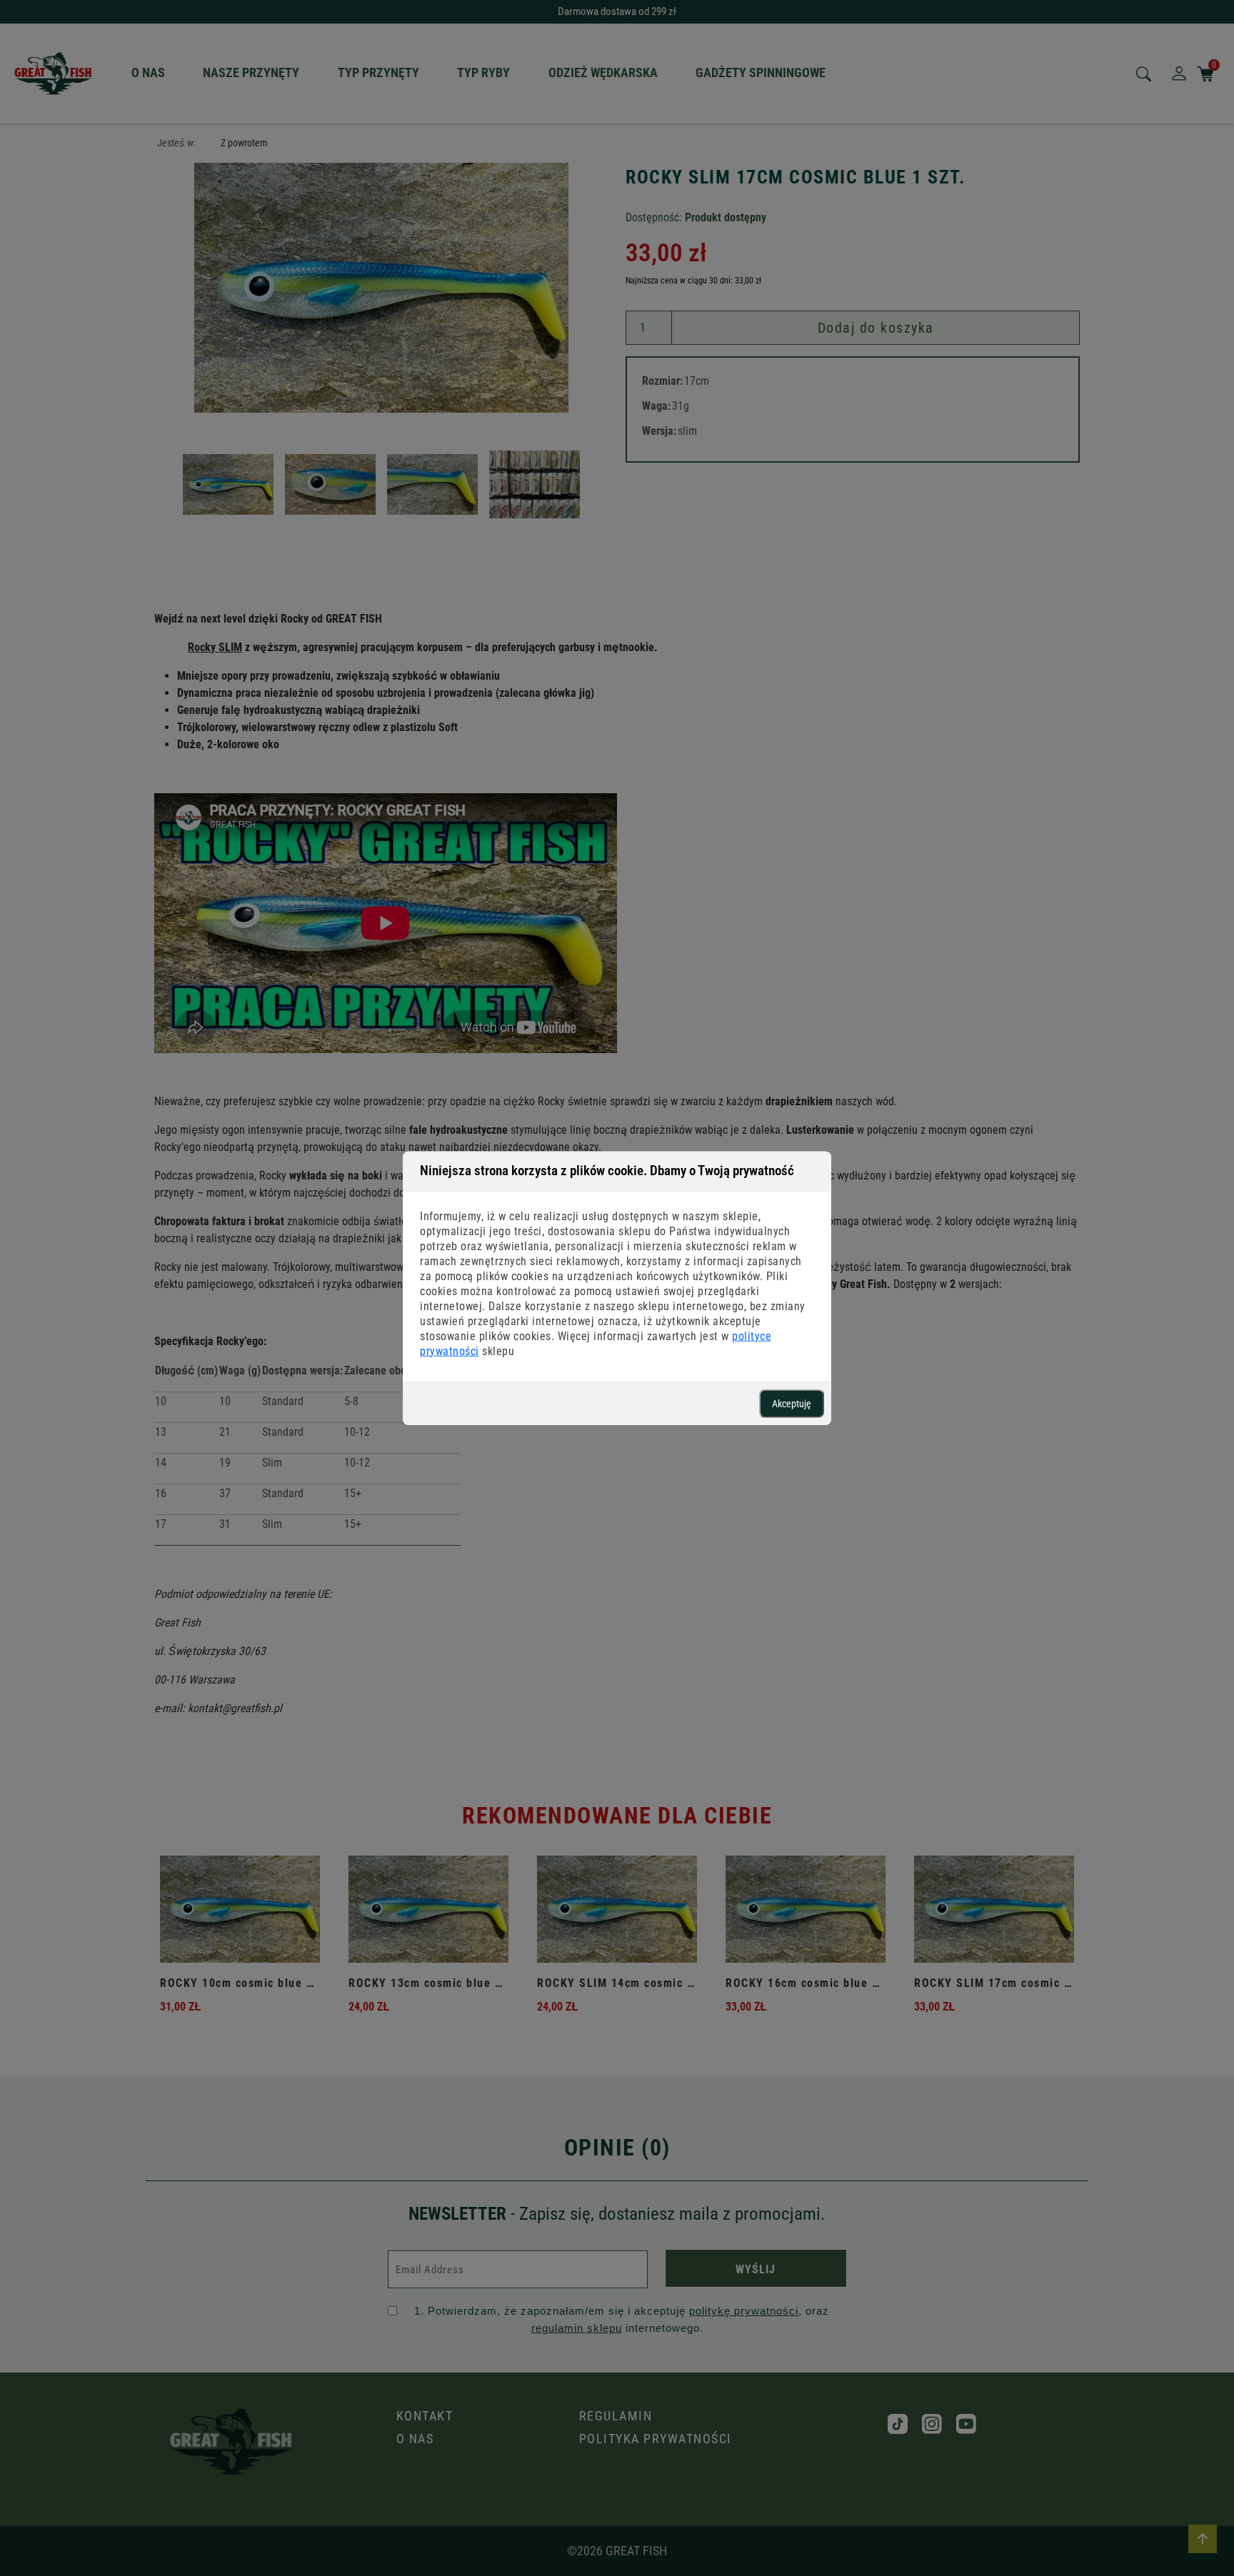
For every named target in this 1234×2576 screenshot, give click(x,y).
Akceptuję (792, 1403)
